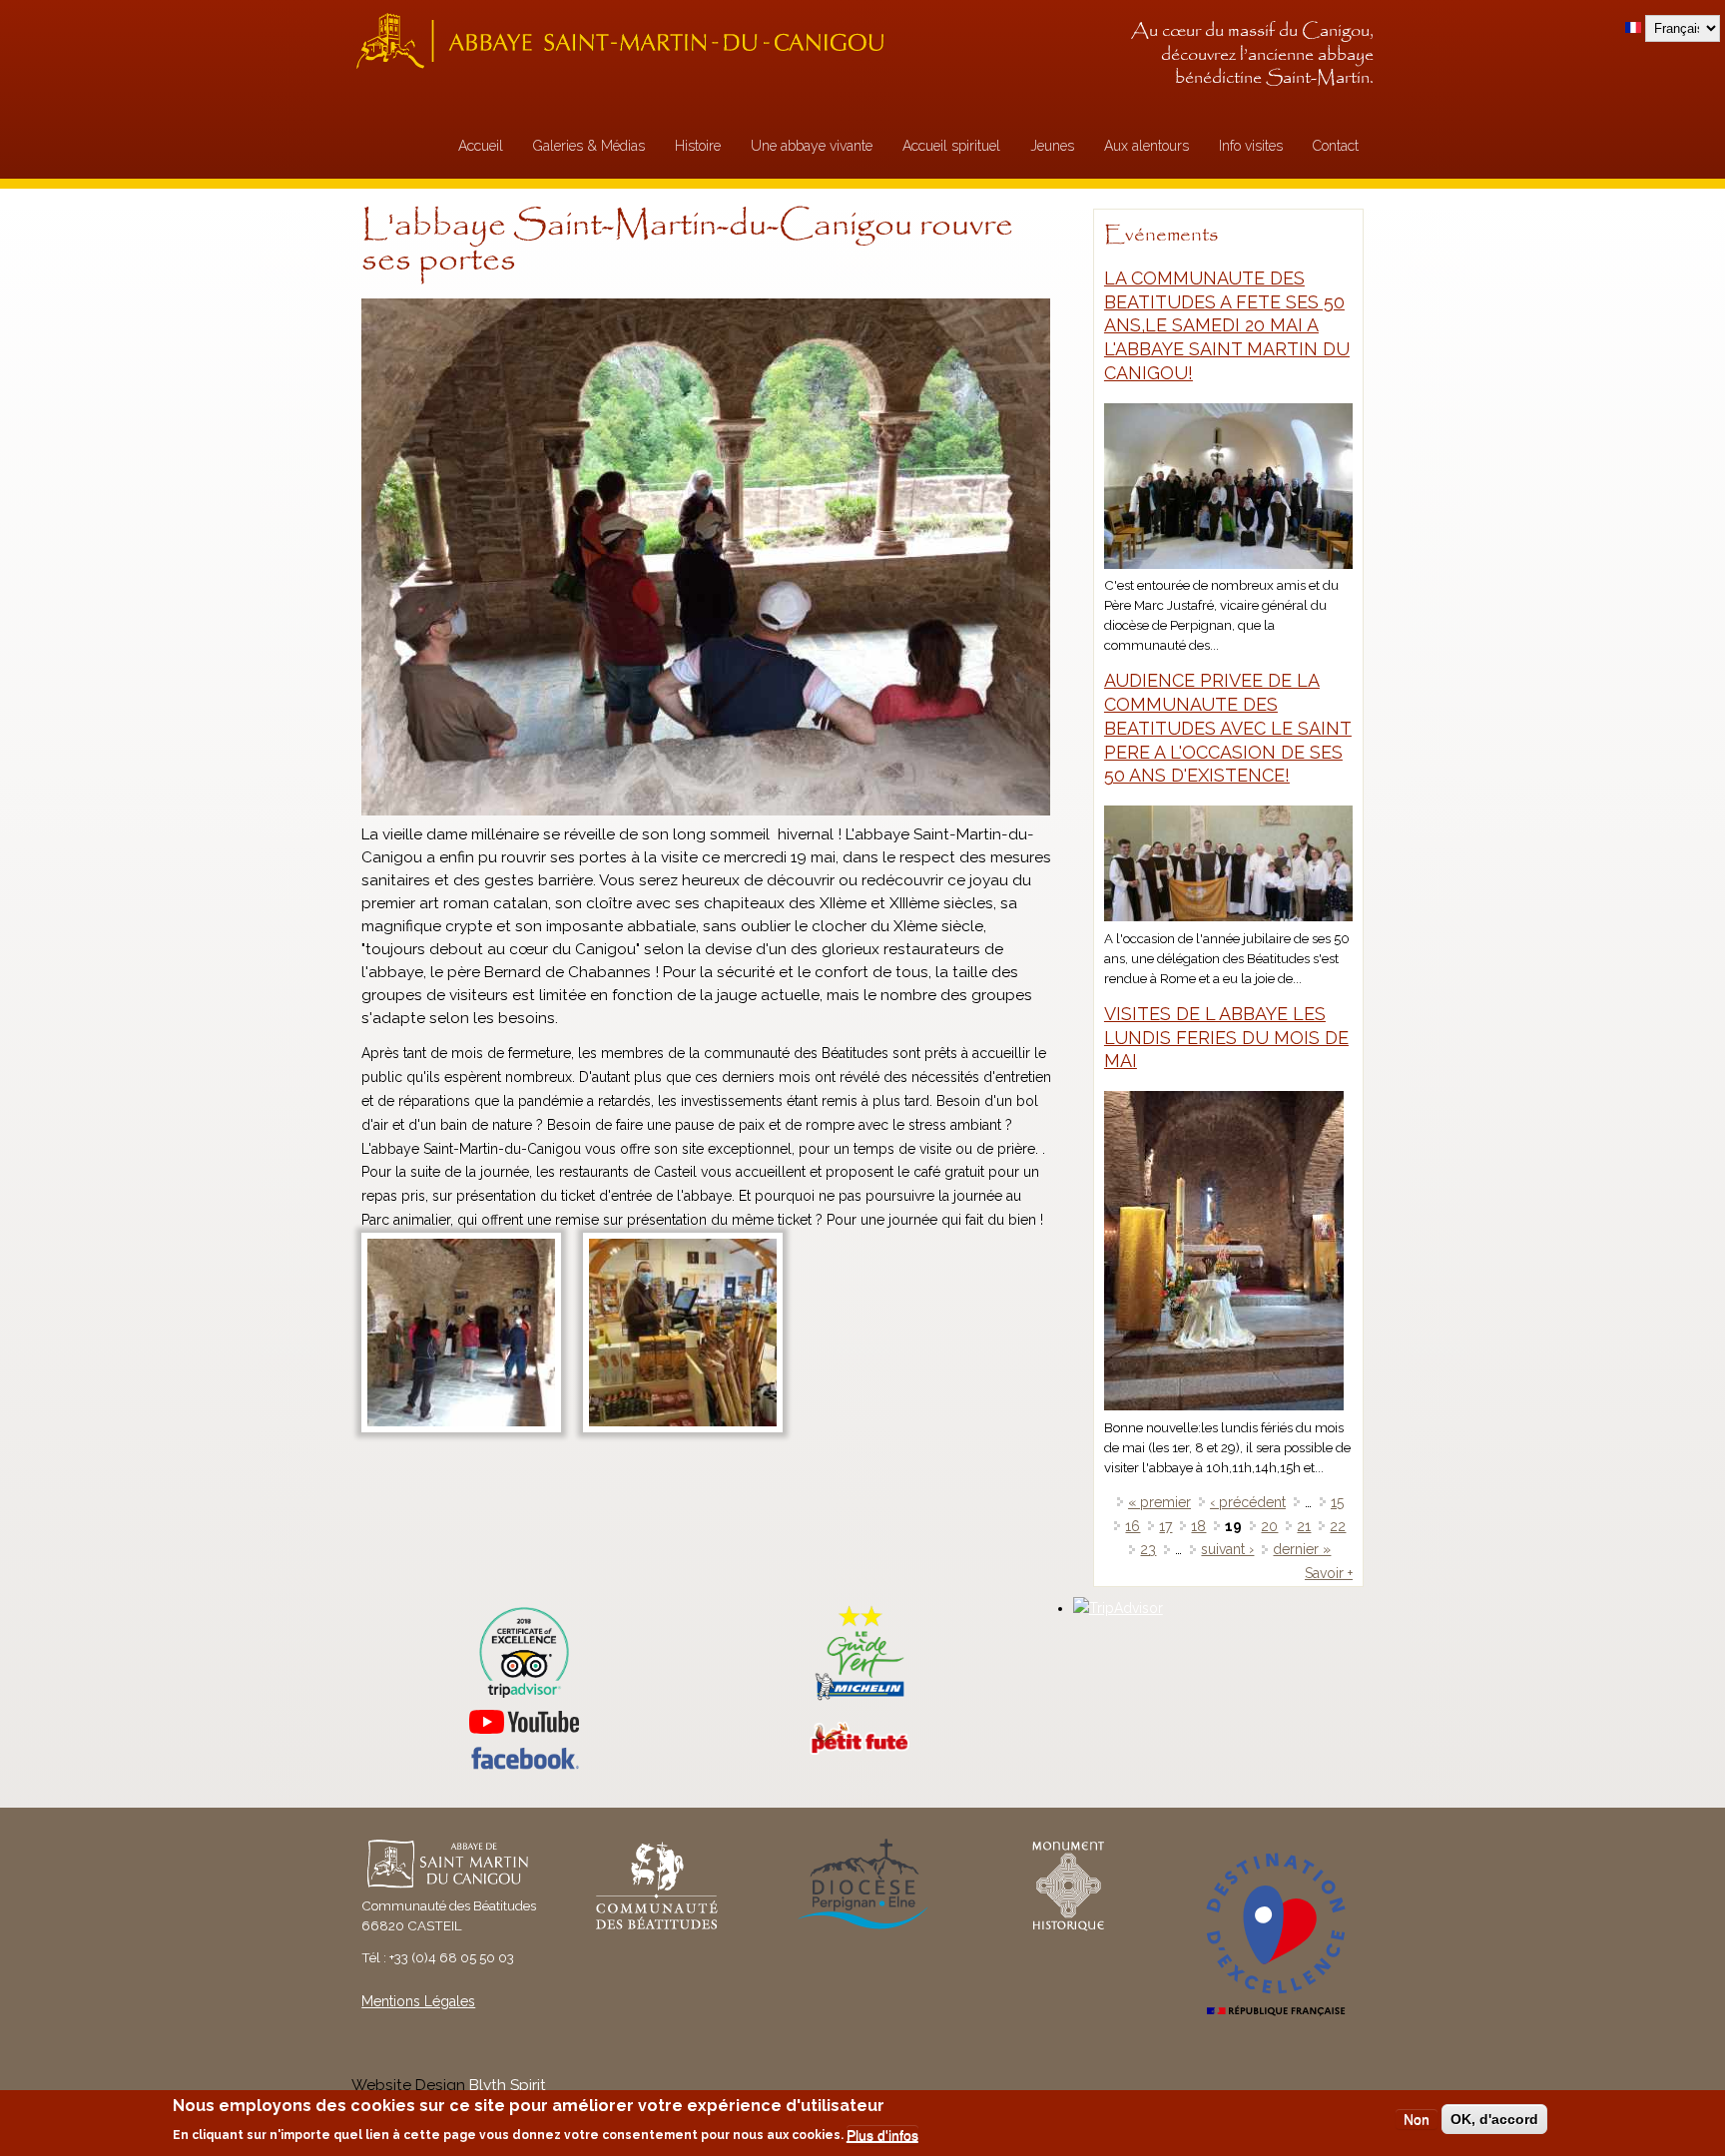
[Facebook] (524, 1765)
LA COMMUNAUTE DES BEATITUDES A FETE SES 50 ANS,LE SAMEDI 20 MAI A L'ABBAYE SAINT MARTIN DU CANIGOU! (1227, 325)
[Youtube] (524, 1722)
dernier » (1302, 1549)
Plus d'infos (882, 2135)
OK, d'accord (1494, 2119)
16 (1133, 1526)
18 (1198, 1526)
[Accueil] (626, 40)
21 (1304, 1526)
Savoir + (1329, 1573)
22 (1338, 1526)
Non (1417, 2119)
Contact (1336, 146)
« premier (1159, 1502)
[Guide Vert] (860, 1698)
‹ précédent (1248, 1502)
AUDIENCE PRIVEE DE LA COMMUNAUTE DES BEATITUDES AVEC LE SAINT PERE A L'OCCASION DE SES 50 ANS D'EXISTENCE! (1228, 728)
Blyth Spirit (508, 2085)
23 (1148, 1549)
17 (1165, 1526)
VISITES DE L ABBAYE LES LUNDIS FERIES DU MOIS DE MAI (1226, 1038)
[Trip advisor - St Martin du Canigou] (524, 1652)
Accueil (481, 146)
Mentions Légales (418, 2001)
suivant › (1227, 1549)
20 (1269, 1526)
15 (1337, 1502)
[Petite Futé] (860, 1750)
